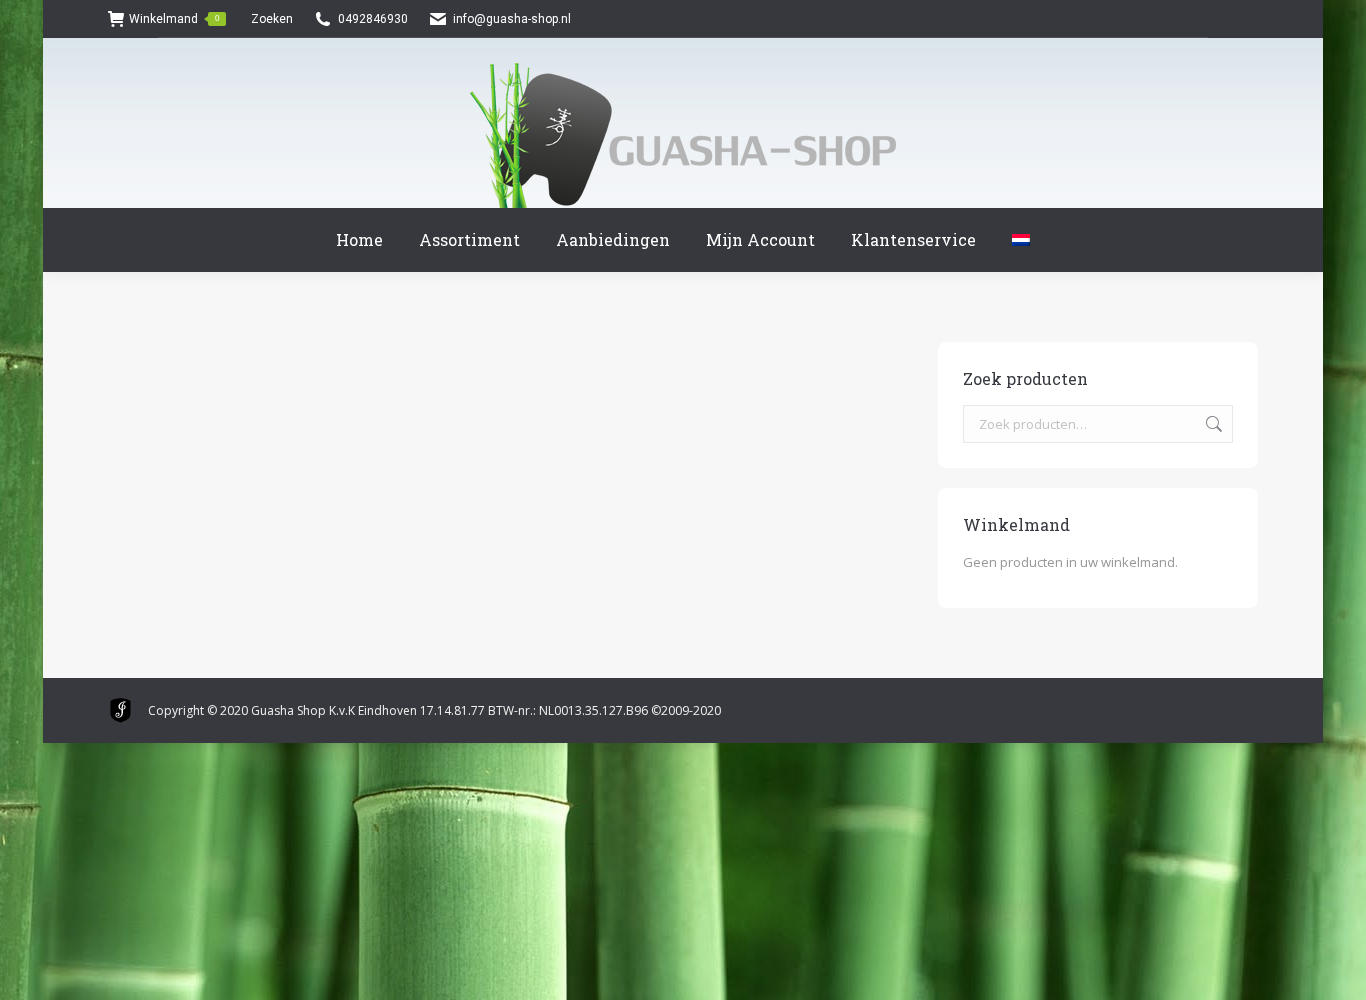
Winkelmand (174, 19)
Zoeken (1212, 424)
